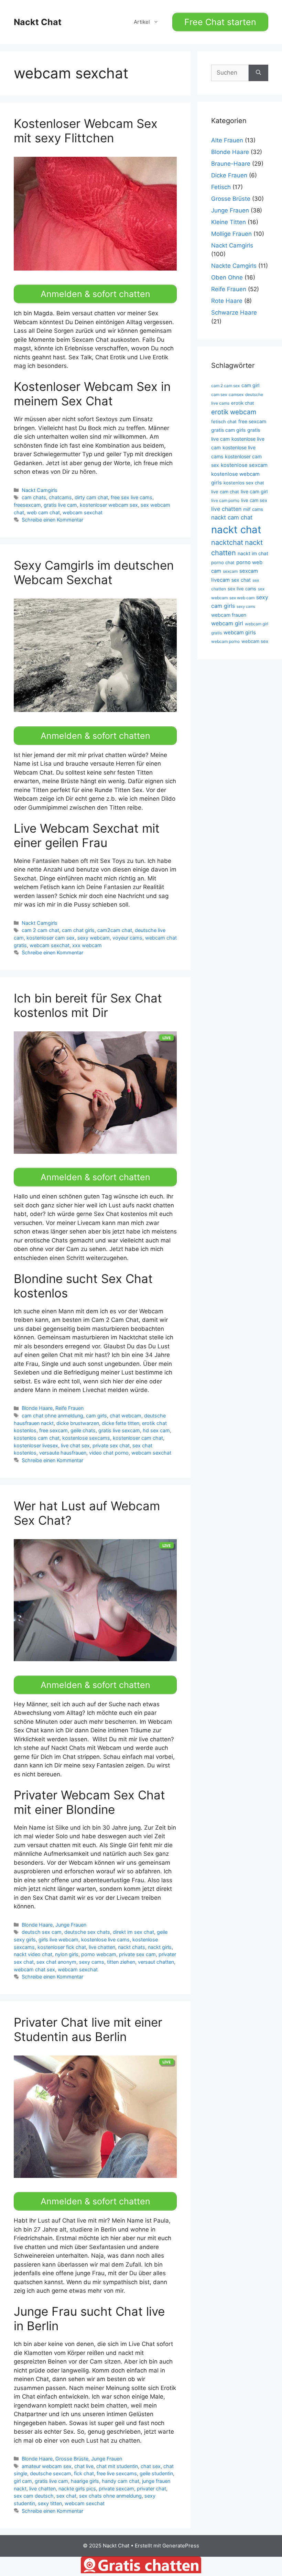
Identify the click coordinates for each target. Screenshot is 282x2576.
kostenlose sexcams (86, 1438)
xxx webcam (87, 945)
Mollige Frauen (231, 234)
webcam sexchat (83, 512)
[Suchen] (258, 73)
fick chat (84, 2473)
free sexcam (53, 1430)
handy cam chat (121, 2481)
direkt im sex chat (133, 1932)
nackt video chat (33, 1954)
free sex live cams (132, 497)
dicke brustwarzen (78, 1423)
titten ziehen (121, 1962)
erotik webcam (234, 412)
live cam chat (225, 492)
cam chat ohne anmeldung (52, 1416)
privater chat (151, 2489)
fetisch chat (224, 421)
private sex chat (111, 1445)
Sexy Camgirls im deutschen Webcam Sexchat (94, 572)
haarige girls (85, 2481)
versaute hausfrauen (63, 1453)
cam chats (34, 497)
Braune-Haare (231, 164)
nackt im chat (253, 553)
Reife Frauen (69, 1408)
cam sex (219, 394)
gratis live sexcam (119, 1430)
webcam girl (227, 623)
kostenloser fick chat (62, 1947)
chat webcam (126, 1416)
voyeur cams (127, 938)
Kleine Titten (229, 222)
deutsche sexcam (51, 2473)
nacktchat (227, 542)
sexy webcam (94, 938)
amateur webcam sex (47, 2466)
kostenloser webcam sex (109, 505)
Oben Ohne (227, 277)
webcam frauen (229, 615)
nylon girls (67, 1954)
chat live (84, 2466)
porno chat (223, 562)
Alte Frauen (227, 140)
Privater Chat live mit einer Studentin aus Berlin (88, 2029)
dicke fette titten (121, 1423)
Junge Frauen (71, 1925)
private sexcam (116, 2489)
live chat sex (75, 1445)
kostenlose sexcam (244, 465)
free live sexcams (117, 2473)
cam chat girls (78, 930)
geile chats (83, 1430)
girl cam (23, 2481)
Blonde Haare (37, 1408)
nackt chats (132, 1947)
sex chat (66, 2496)
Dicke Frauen (229, 175)
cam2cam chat (115, 930)
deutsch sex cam (42, 1932)
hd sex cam (156, 1430)
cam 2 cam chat (40, 930)
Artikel (142, 22)
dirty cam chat (91, 497)
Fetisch (221, 187)
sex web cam (242, 598)
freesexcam (27, 505)
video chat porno (109, 1453)
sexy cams (92, 1962)
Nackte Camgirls (234, 266)
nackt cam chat (232, 517)
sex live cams (242, 589)
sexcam (230, 571)
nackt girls (160, 1947)
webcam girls (240, 633)
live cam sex (254, 500)
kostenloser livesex (36, 1445)
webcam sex (255, 641)
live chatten (102, 1947)
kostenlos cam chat (37, 1438)
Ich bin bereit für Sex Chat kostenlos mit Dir (88, 1005)
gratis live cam (60, 505)
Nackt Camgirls (40, 490)
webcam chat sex (34, 1969)
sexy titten (50, 2503)
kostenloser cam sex (51, 938)
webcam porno (225, 641)
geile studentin (156, 2473)
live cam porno (225, 500)
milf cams (253, 509)
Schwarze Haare (234, 313)
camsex (236, 394)
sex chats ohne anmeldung (110, 2496)
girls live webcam (58, 1939)
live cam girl (254, 491)
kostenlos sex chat (244, 483)
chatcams (60, 497)
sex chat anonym (56, 1962)
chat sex (151, 2466)
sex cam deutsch (34, 2496)
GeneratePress (181, 2546)
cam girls (96, 1416)
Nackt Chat (38, 22)
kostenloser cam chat (138, 1438)
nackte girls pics (77, 2489)
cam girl (250, 385)
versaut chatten (156, 1962)
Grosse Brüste (72, 2459)
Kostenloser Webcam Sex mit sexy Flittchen (86, 131)
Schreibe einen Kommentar (52, 520)
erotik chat (243, 403)
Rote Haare (227, 301)
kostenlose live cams (105, 1939)
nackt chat (236, 530)
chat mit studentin (117, 2466)
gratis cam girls (228, 430)
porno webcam (99, 1954)
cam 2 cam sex (225, 386)
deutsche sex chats (87, 1932)
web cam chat (43, 512)
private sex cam (137, 1954)
